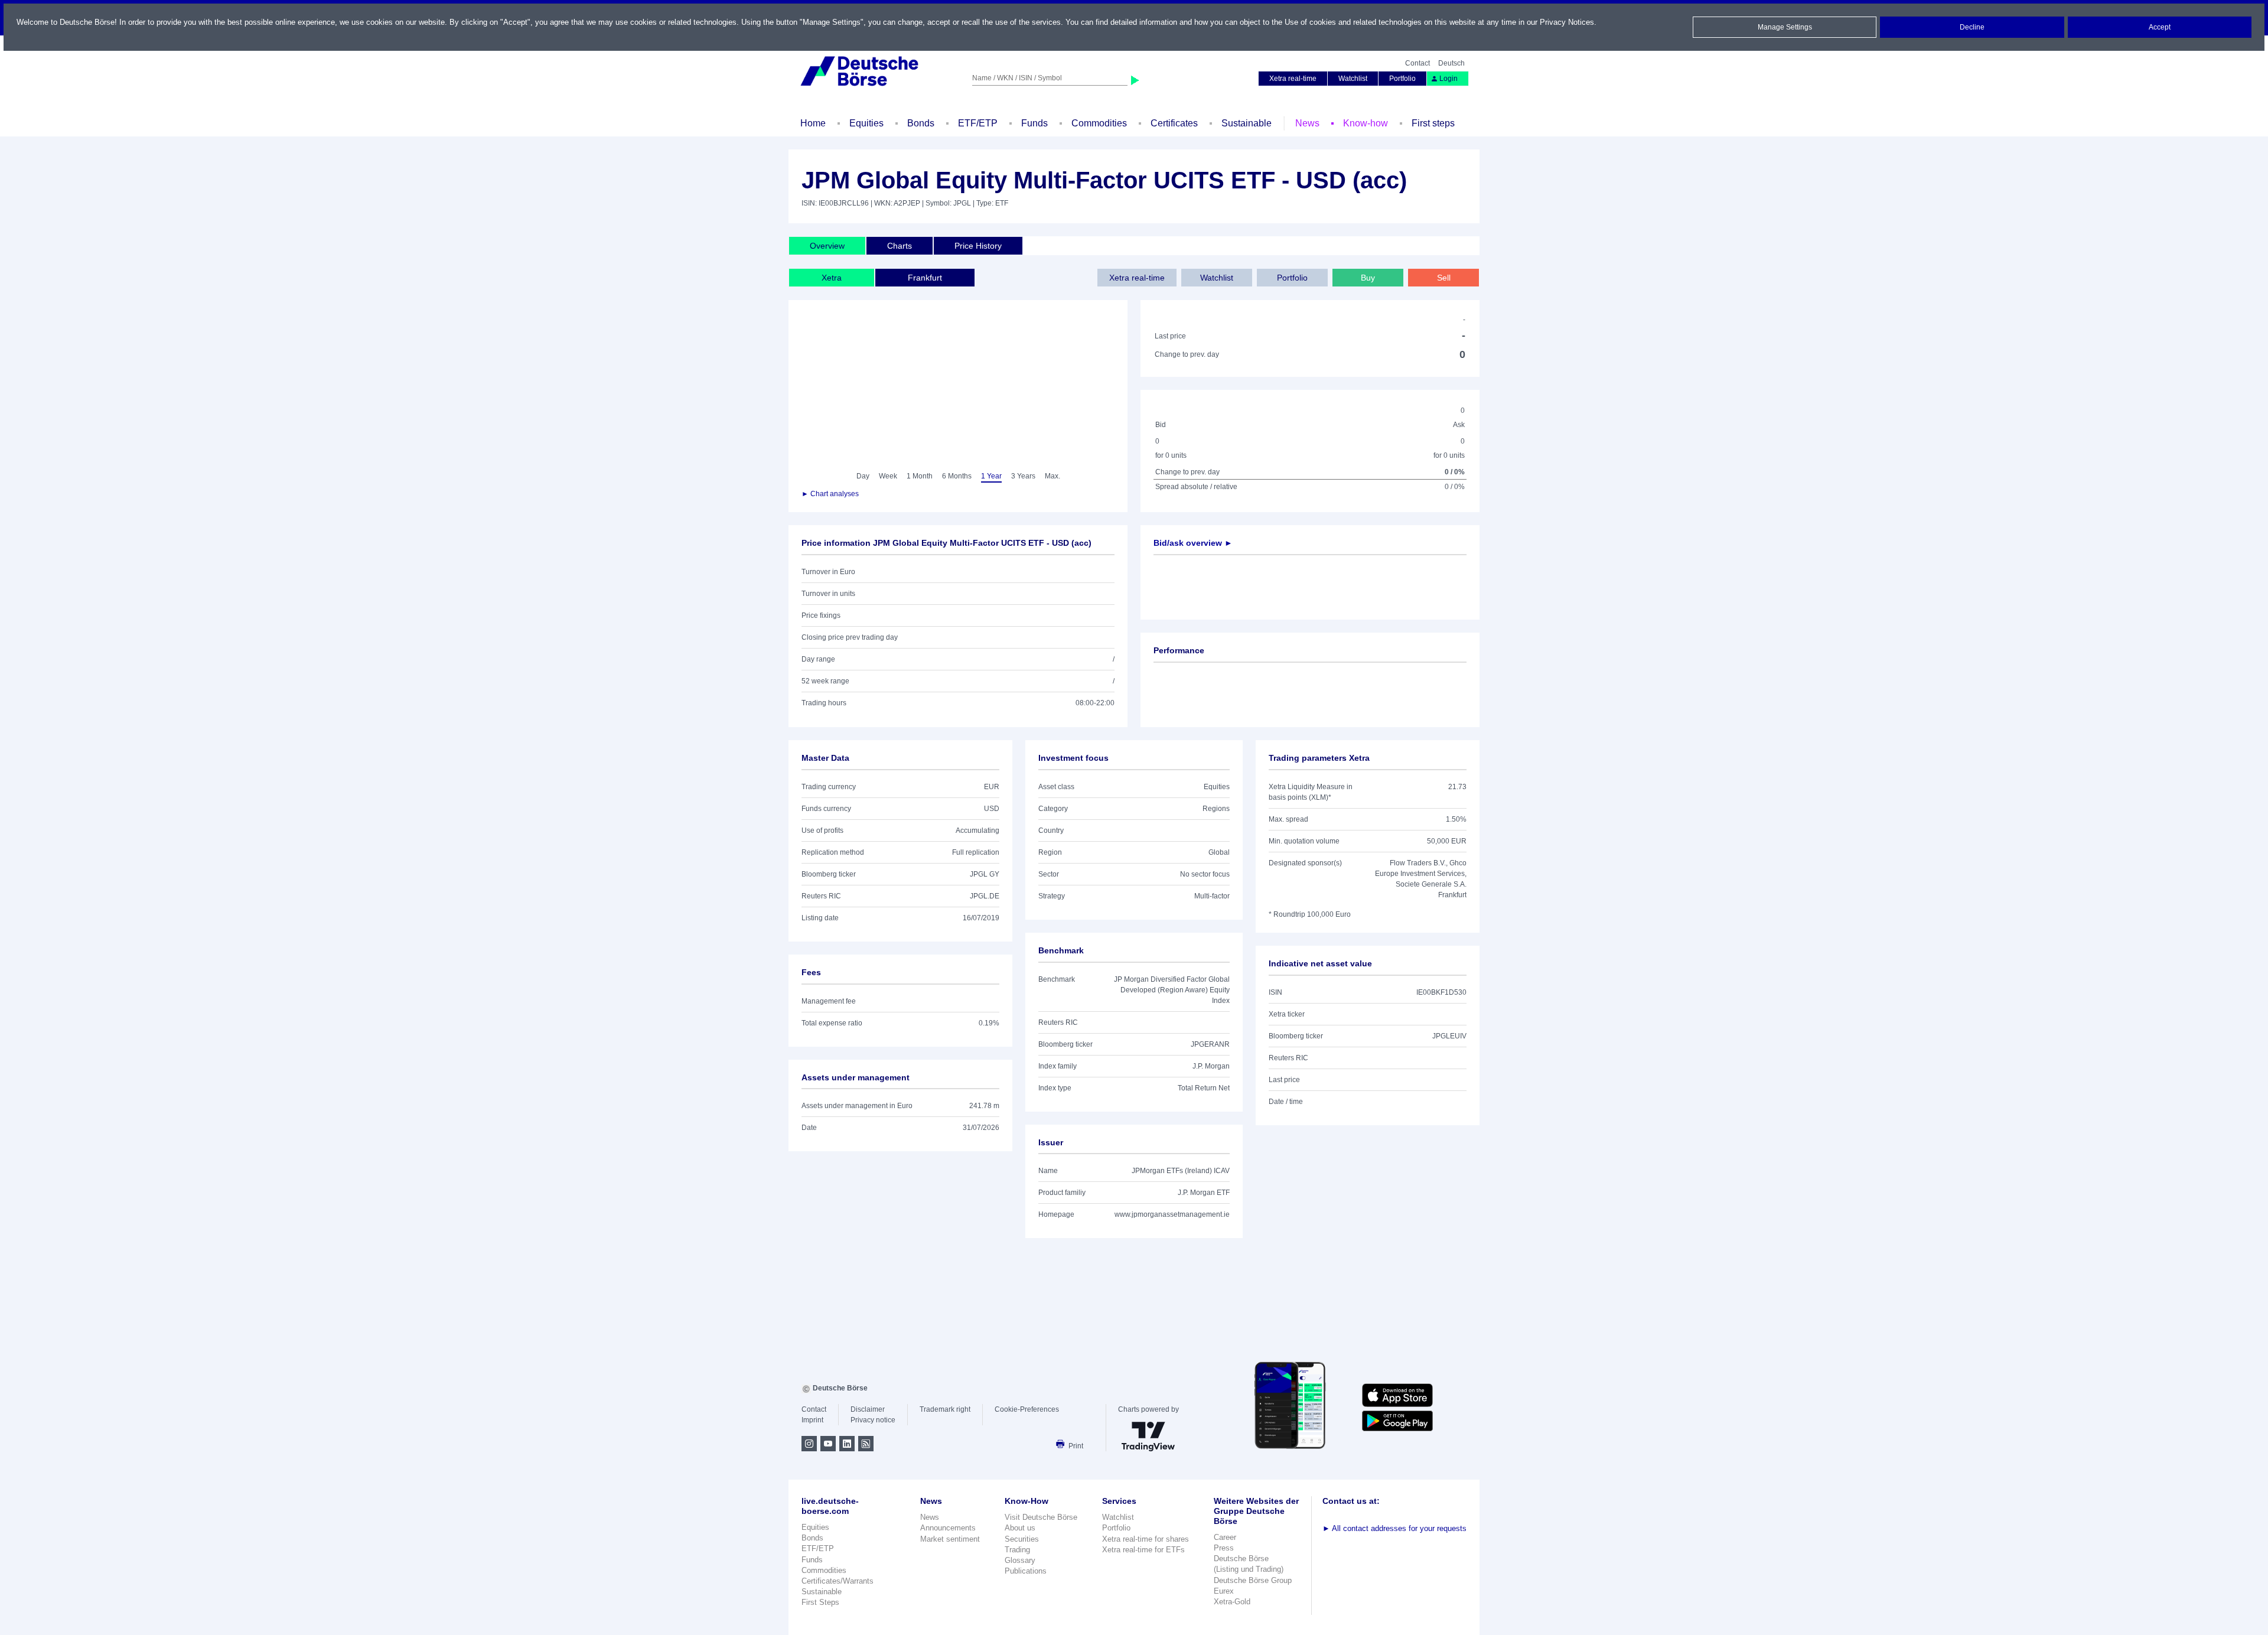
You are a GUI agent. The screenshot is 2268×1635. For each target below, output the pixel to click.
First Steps (820, 1602)
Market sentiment (950, 1539)
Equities (866, 123)
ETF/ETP (978, 123)
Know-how (1366, 123)
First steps (1433, 123)
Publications (1026, 1571)
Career (1225, 1537)
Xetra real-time (1293, 79)
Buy (1368, 278)
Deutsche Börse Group (1253, 1580)
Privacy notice (873, 1420)
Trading (1017, 1550)
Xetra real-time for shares (1146, 1539)
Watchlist (1353, 79)
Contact (1417, 63)
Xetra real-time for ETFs (1143, 1550)
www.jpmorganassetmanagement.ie (1172, 1214)
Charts (900, 246)
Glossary (1020, 1560)
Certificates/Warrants (838, 1581)
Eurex (1224, 1591)
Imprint (812, 1420)
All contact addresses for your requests (1394, 1528)
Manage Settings (1785, 27)
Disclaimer (868, 1409)
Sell (1444, 278)
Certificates (1174, 123)
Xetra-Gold (1232, 1602)
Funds (1034, 123)
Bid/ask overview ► (1193, 543)
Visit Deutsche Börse (1041, 1517)
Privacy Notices (1567, 22)
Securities (1022, 1539)
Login (1449, 79)
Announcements (948, 1528)
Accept (2160, 27)
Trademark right (945, 1409)
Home (813, 123)
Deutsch (1451, 63)
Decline (1972, 27)
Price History (978, 246)
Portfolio (1402, 79)
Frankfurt (925, 278)
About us (1020, 1528)
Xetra (832, 278)
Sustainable (1247, 123)
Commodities (1099, 123)
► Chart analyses (830, 494)
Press (1224, 1548)
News (1307, 123)
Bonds (921, 123)
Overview (827, 246)
